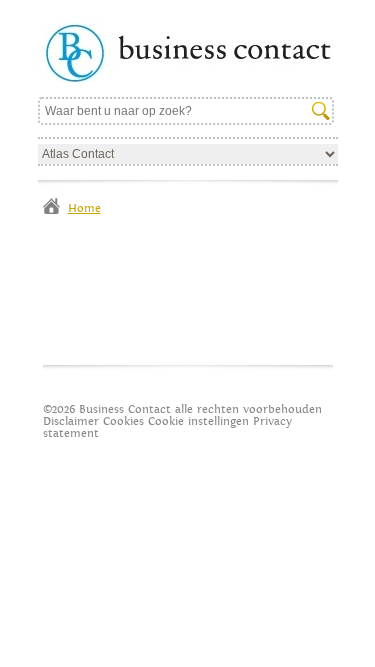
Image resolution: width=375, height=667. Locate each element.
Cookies (123, 421)
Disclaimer (71, 421)
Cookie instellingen (198, 421)
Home (84, 208)
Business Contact (188, 48)
